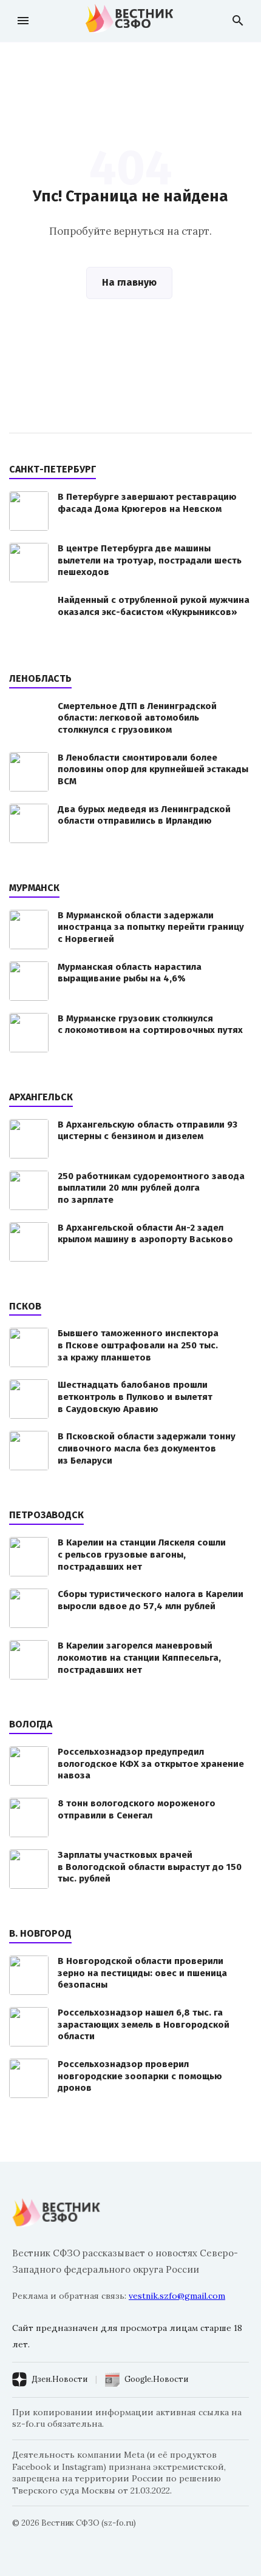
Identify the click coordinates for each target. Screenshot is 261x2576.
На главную (129, 282)
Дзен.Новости (59, 2379)
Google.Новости (156, 2379)
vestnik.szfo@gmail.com (177, 2296)
